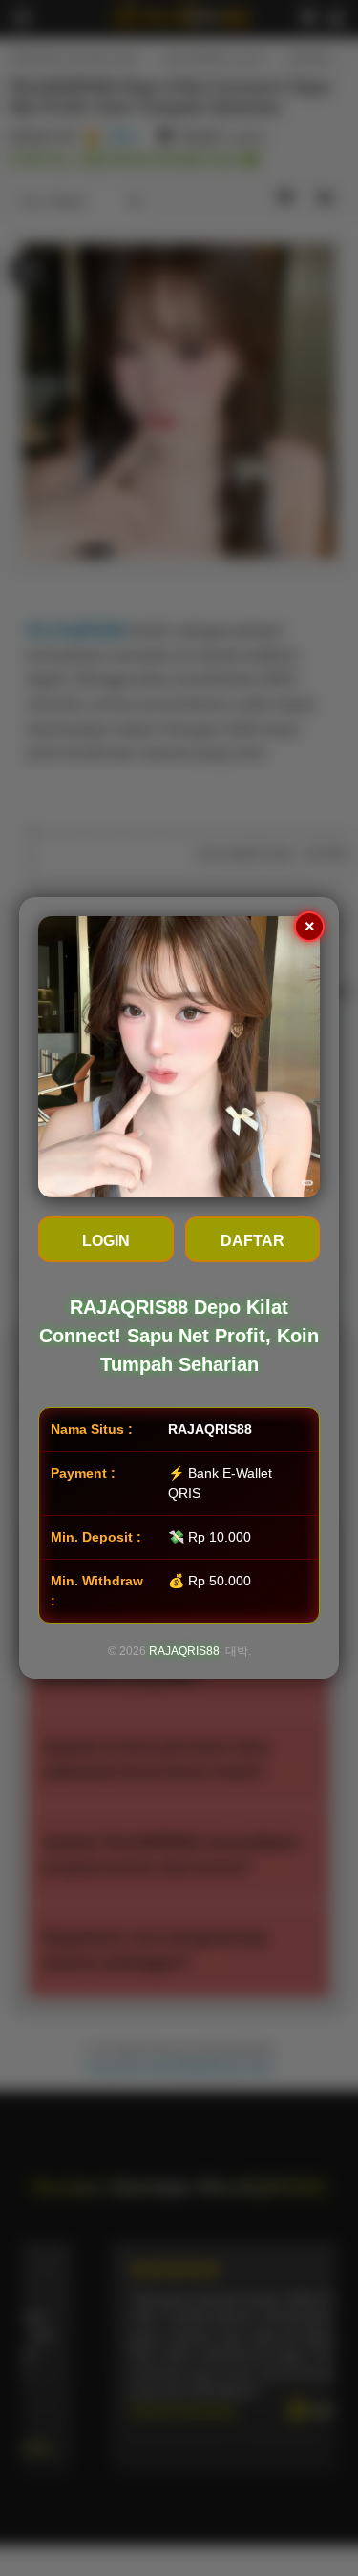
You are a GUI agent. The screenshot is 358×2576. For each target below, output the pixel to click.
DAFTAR (253, 1241)
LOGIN (106, 1241)
